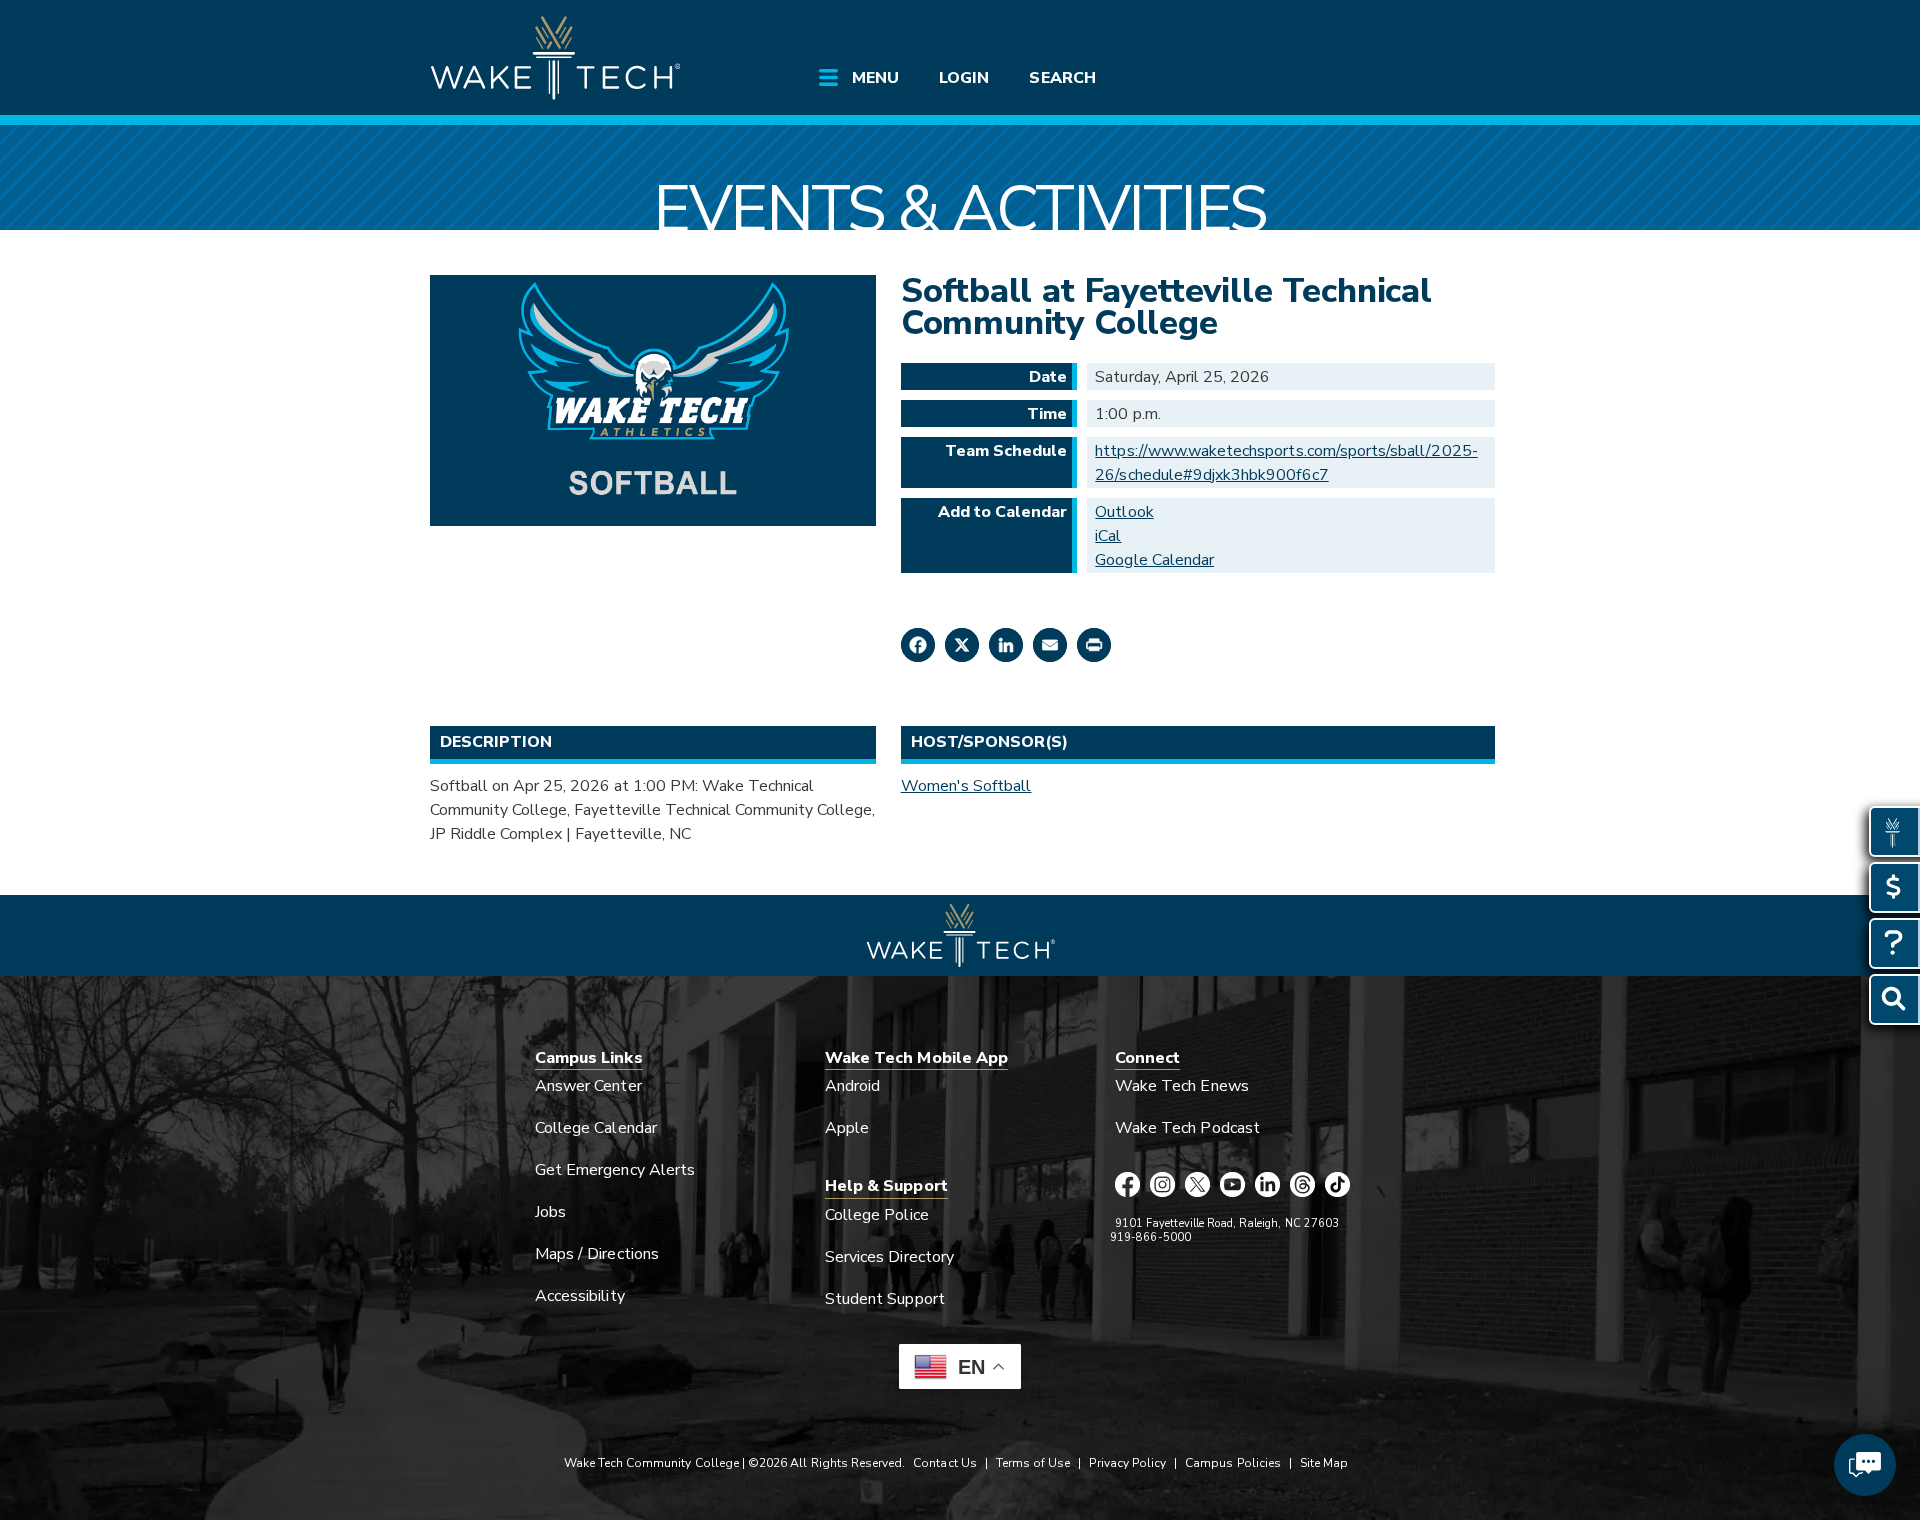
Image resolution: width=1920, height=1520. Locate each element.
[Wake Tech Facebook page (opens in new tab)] (1127, 1186)
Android (852, 1086)
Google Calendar (1154, 560)
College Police (877, 1215)
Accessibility (580, 1296)
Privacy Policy (1127, 1463)
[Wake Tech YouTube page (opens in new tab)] (1232, 1186)
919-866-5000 (1150, 1237)
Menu (875, 78)
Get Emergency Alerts (615, 1170)
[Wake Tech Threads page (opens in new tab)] (1302, 1186)
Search (1062, 78)
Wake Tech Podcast (1187, 1128)
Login (964, 78)
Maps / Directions (597, 1254)
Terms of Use (1033, 1463)
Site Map (1324, 1463)
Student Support (885, 1299)
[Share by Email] (1050, 645)
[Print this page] (1094, 645)
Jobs (550, 1212)
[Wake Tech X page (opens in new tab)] (1197, 1186)
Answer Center (588, 1086)
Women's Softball (966, 786)
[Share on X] (962, 645)
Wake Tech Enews (1182, 1086)
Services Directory (889, 1257)
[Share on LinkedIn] (1006, 645)
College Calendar (596, 1128)
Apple (847, 1128)
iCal (1108, 536)
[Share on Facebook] (918, 645)
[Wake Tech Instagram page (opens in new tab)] (1162, 1186)
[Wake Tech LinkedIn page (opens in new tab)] (1267, 1186)
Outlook (1124, 512)
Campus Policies (1233, 1463)
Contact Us (944, 1463)
